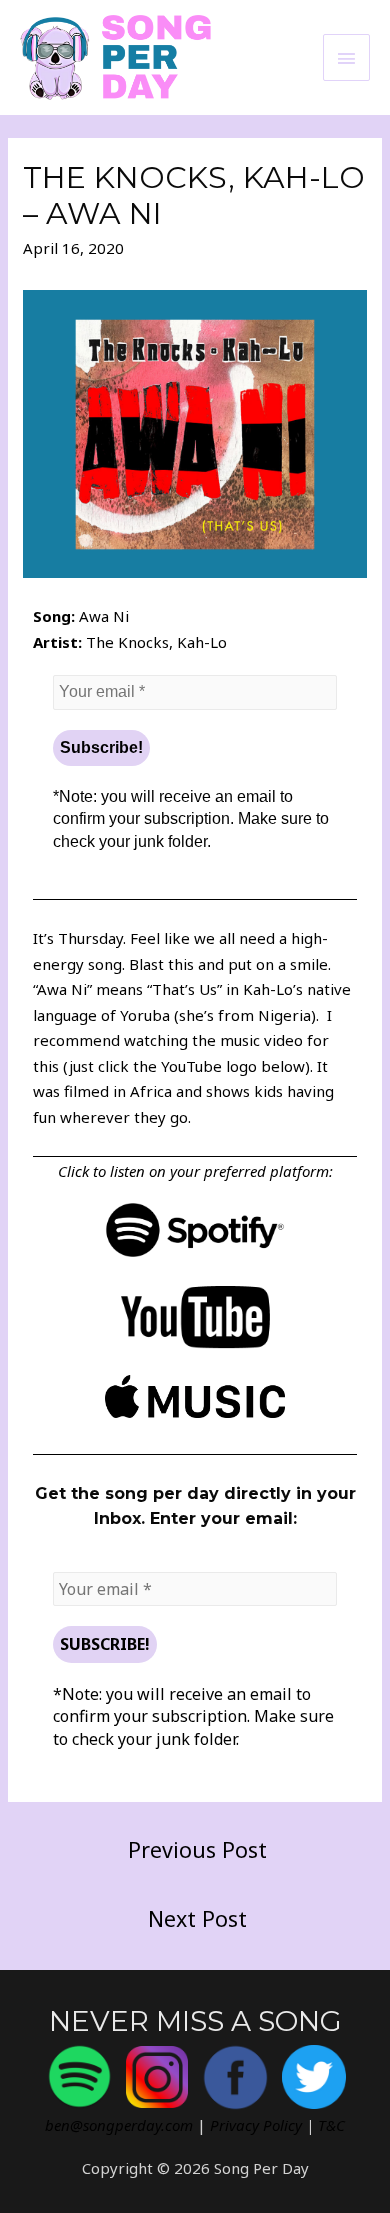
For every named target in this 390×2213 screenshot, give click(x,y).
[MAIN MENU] (347, 57)
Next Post (197, 1918)
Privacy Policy (256, 2125)
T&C (331, 2125)
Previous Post (197, 1849)
